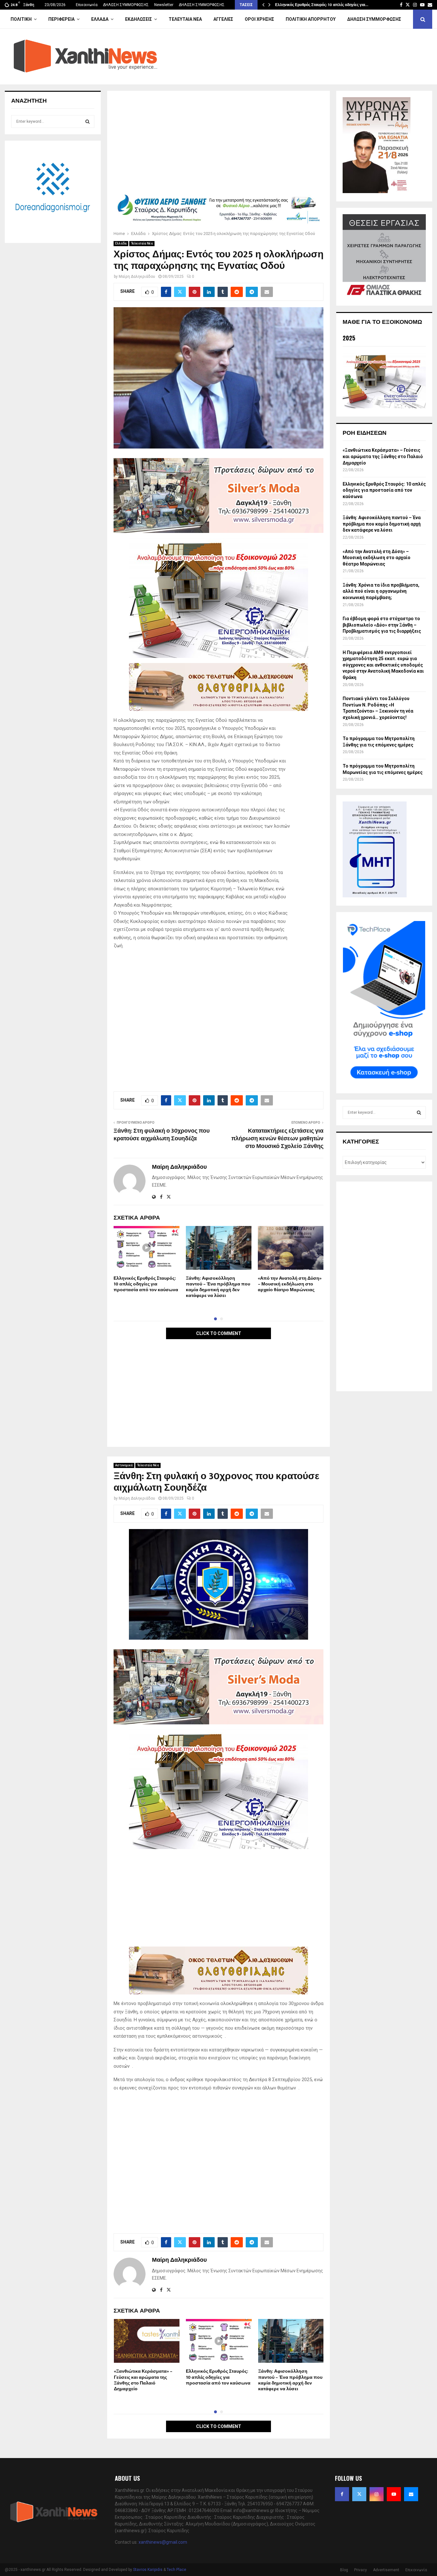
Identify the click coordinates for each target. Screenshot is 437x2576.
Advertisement (386, 2570)
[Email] (411, 2494)
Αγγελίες (223, 19)
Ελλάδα (100, 19)
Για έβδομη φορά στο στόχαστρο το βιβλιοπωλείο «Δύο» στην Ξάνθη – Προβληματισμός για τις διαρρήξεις (382, 625)
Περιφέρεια (61, 19)
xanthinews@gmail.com (163, 2542)
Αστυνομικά (124, 1465)
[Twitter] (359, 2494)
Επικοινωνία (87, 5)
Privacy (361, 2570)
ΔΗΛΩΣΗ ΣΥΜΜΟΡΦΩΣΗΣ (126, 5)
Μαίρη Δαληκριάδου (137, 277)
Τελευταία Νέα (185, 19)
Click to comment (219, 1333)
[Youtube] (394, 2494)
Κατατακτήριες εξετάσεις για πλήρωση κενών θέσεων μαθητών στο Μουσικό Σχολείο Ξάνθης (277, 1139)
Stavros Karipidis (148, 2570)
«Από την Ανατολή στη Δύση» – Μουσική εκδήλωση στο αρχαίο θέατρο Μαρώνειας (290, 1284)
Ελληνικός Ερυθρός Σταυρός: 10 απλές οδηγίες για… (322, 5)
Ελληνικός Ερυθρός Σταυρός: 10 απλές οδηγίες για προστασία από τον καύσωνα (146, 1284)
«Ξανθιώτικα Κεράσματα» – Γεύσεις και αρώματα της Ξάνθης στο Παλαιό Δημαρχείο (143, 2380)
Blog (344, 2570)
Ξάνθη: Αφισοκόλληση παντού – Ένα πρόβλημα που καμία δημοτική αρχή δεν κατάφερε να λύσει (218, 1287)
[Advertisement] (219, 144)
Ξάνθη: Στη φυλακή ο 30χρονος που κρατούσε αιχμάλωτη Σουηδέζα (162, 1135)
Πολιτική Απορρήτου (311, 19)
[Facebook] (342, 2494)
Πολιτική (21, 19)
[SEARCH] (87, 121)
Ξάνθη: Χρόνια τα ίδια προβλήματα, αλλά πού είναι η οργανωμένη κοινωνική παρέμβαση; (381, 591)
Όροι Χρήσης (259, 19)
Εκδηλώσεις (139, 19)
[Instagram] (377, 2494)
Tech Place (176, 2570)
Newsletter (164, 5)
